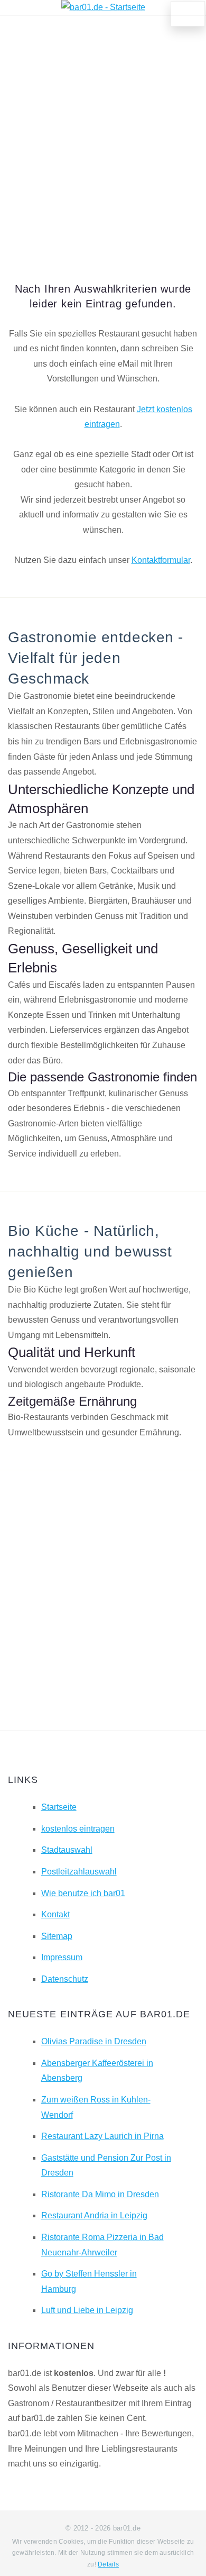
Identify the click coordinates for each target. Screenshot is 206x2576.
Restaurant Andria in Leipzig (94, 2215)
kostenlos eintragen (78, 1829)
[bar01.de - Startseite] (103, 7)
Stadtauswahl (67, 1850)
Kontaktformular (161, 560)
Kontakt (55, 1914)
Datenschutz (65, 1979)
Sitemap (57, 1936)
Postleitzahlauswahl (79, 1872)
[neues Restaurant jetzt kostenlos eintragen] (188, 14)
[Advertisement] (103, 134)
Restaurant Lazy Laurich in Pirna (102, 2136)
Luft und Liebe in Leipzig (87, 2310)
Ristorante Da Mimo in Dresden (100, 2194)
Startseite (59, 1807)
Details (108, 2564)
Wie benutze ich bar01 (83, 1893)
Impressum (62, 1957)
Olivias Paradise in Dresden (94, 2041)
